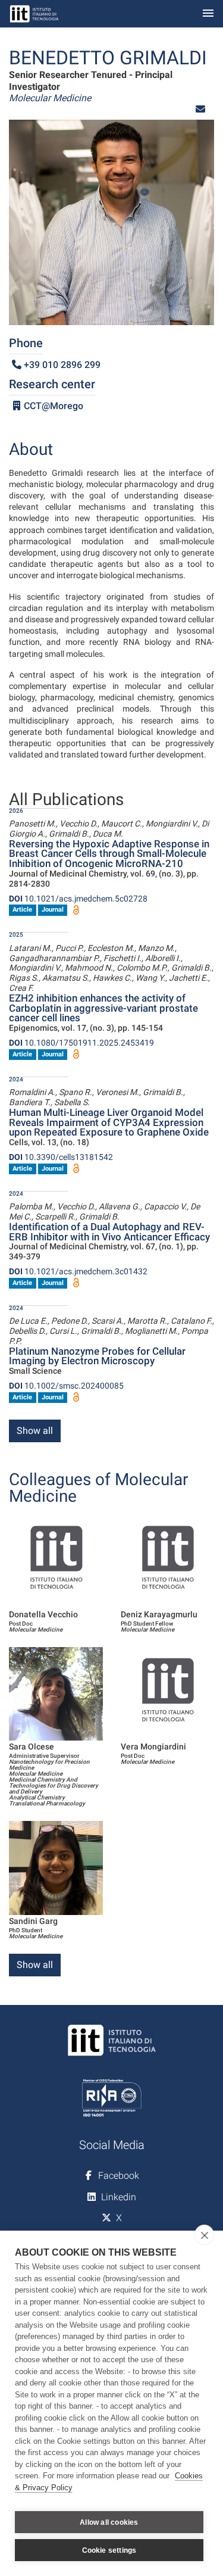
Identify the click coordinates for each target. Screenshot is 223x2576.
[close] (204, 2235)
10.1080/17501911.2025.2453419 (81, 1043)
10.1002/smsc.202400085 (66, 1386)
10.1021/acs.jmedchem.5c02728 (78, 899)
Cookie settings (109, 2550)
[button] (200, 109)
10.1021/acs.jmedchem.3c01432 (78, 1271)
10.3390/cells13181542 (61, 1157)
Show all (35, 1431)
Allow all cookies (109, 2522)
